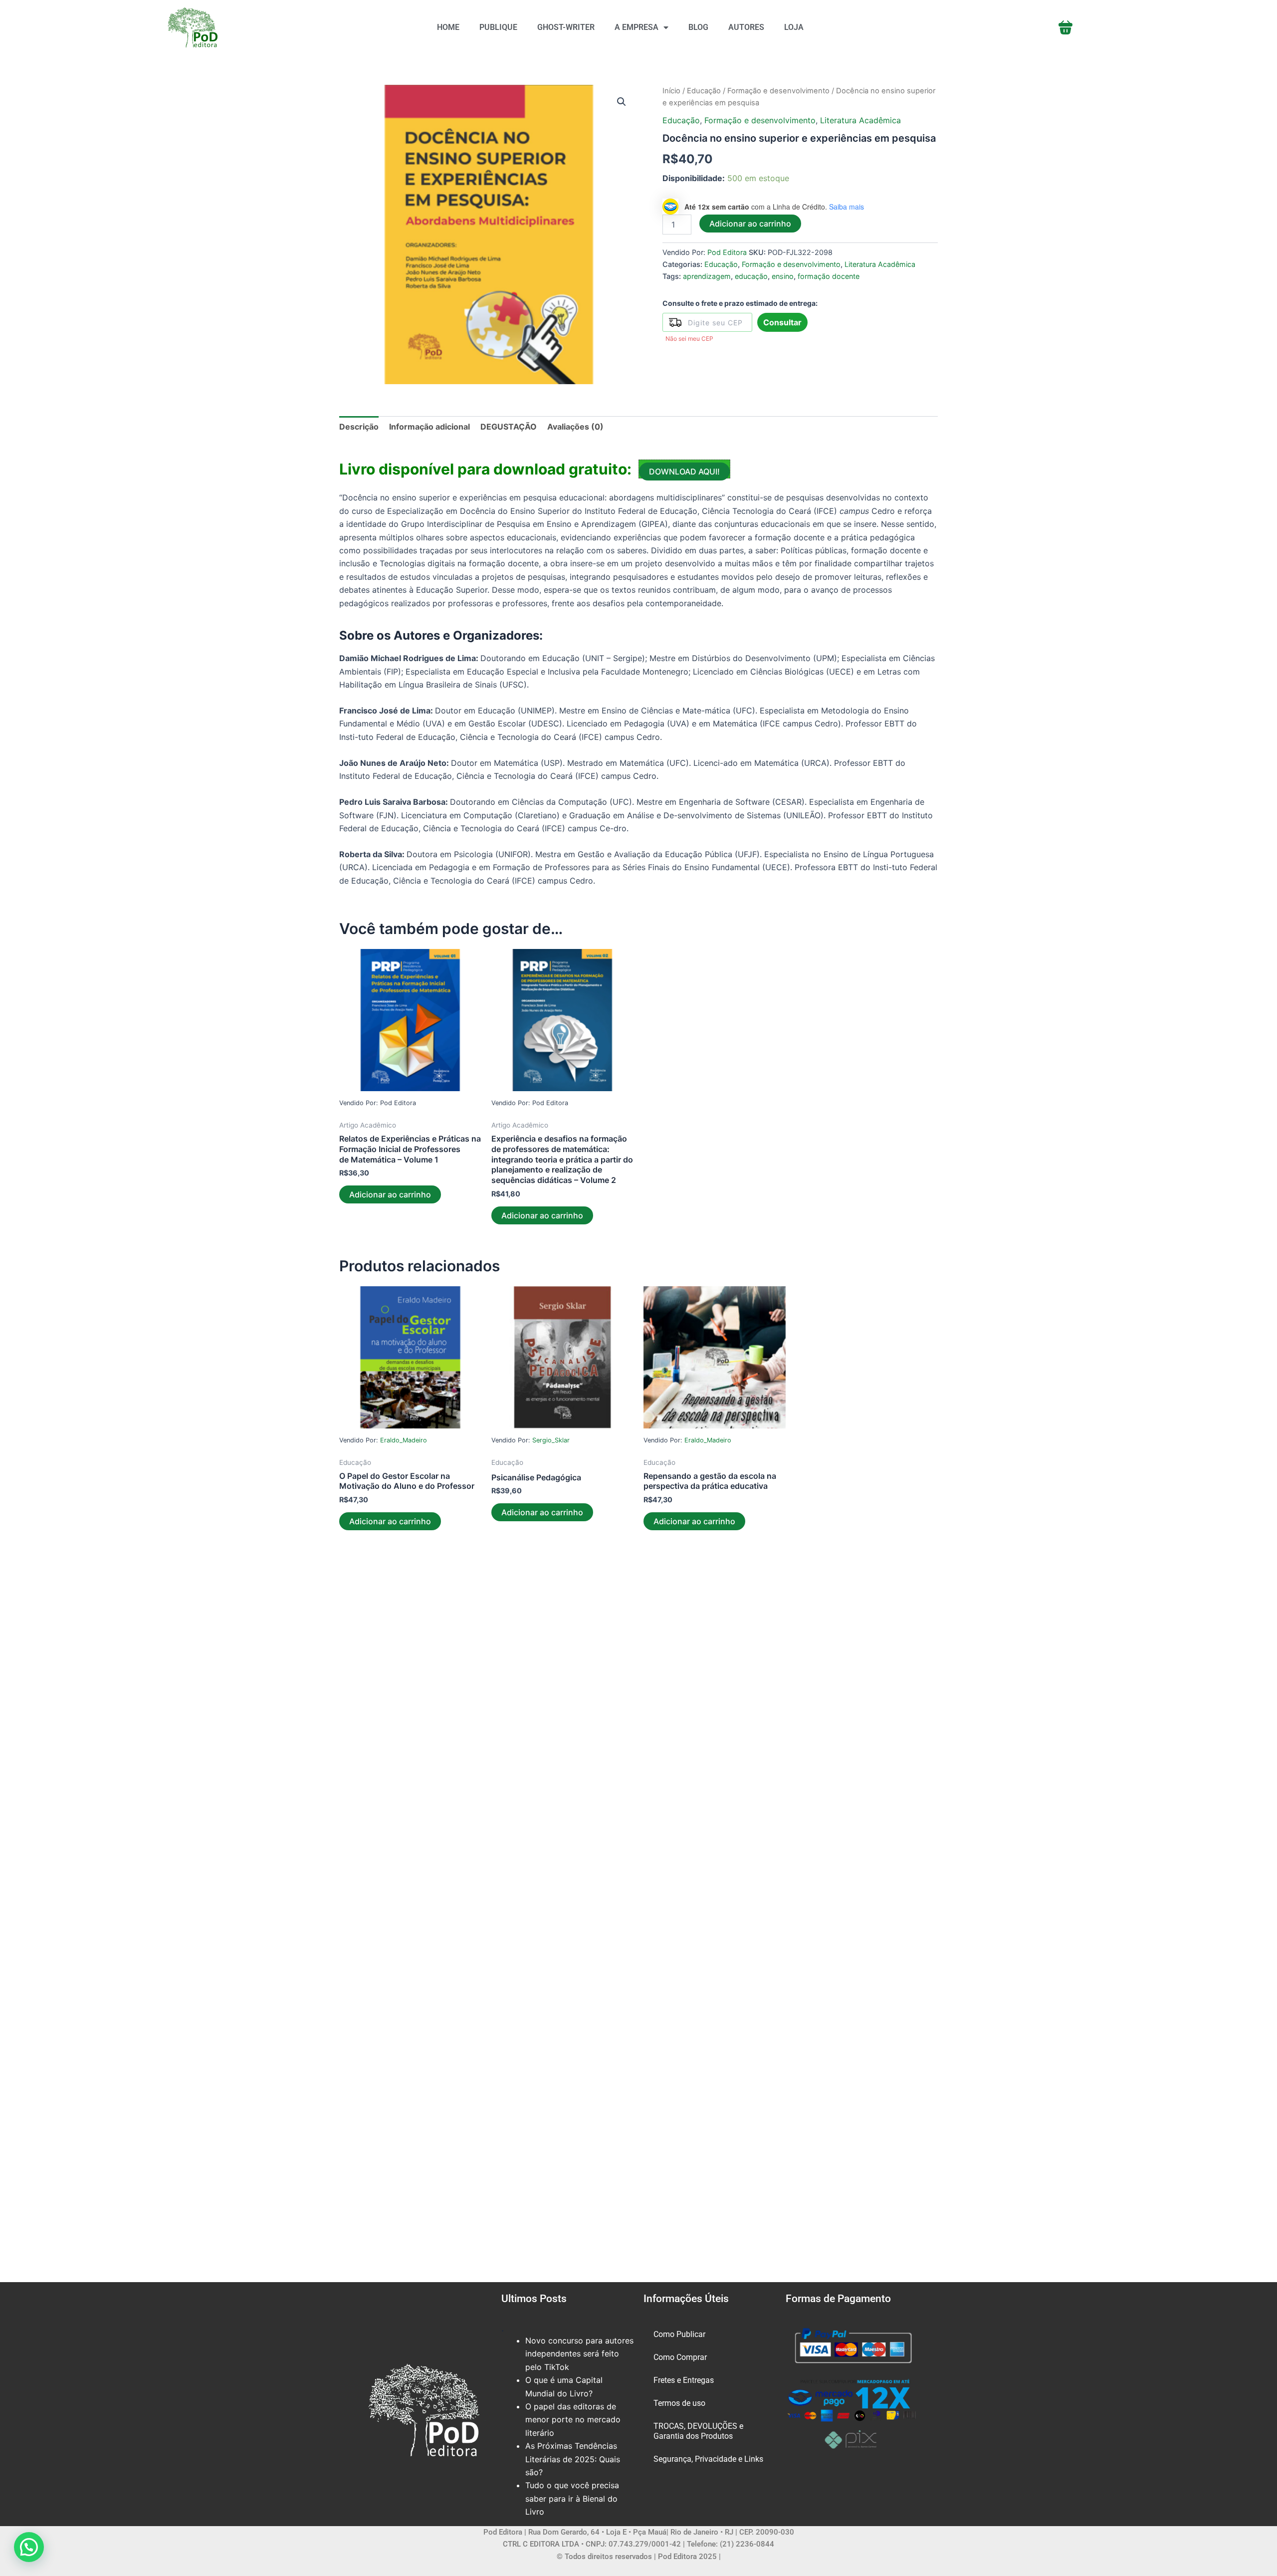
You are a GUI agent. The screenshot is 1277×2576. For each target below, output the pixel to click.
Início (671, 91)
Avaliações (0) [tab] (575, 427)
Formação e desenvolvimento (778, 91)
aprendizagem (707, 276)
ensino (783, 276)
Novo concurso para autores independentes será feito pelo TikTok (579, 2354)
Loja (794, 27)
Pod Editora (727, 252)
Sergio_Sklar (551, 1440)
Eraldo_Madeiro (404, 1440)
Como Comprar (680, 2357)
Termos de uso (679, 2403)
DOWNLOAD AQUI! (684, 471)
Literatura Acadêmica (860, 120)
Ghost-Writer (566, 27)
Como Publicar (679, 2334)
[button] (622, 102)
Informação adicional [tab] (429, 427)
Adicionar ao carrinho (750, 224)
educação (751, 276)
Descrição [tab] (359, 427)
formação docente (829, 276)
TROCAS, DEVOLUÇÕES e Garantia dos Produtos (698, 2431)
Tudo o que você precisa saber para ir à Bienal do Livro (572, 2498)
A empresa (637, 27)
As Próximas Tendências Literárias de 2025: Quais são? (573, 2459)
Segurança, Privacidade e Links (708, 2459)
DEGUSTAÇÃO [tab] (509, 427)
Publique (498, 27)
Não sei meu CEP (689, 339)
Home (448, 27)
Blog (698, 27)
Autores (746, 27)
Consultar (782, 322)
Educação (704, 91)
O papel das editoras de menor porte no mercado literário (573, 2420)
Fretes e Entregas (684, 2380)
